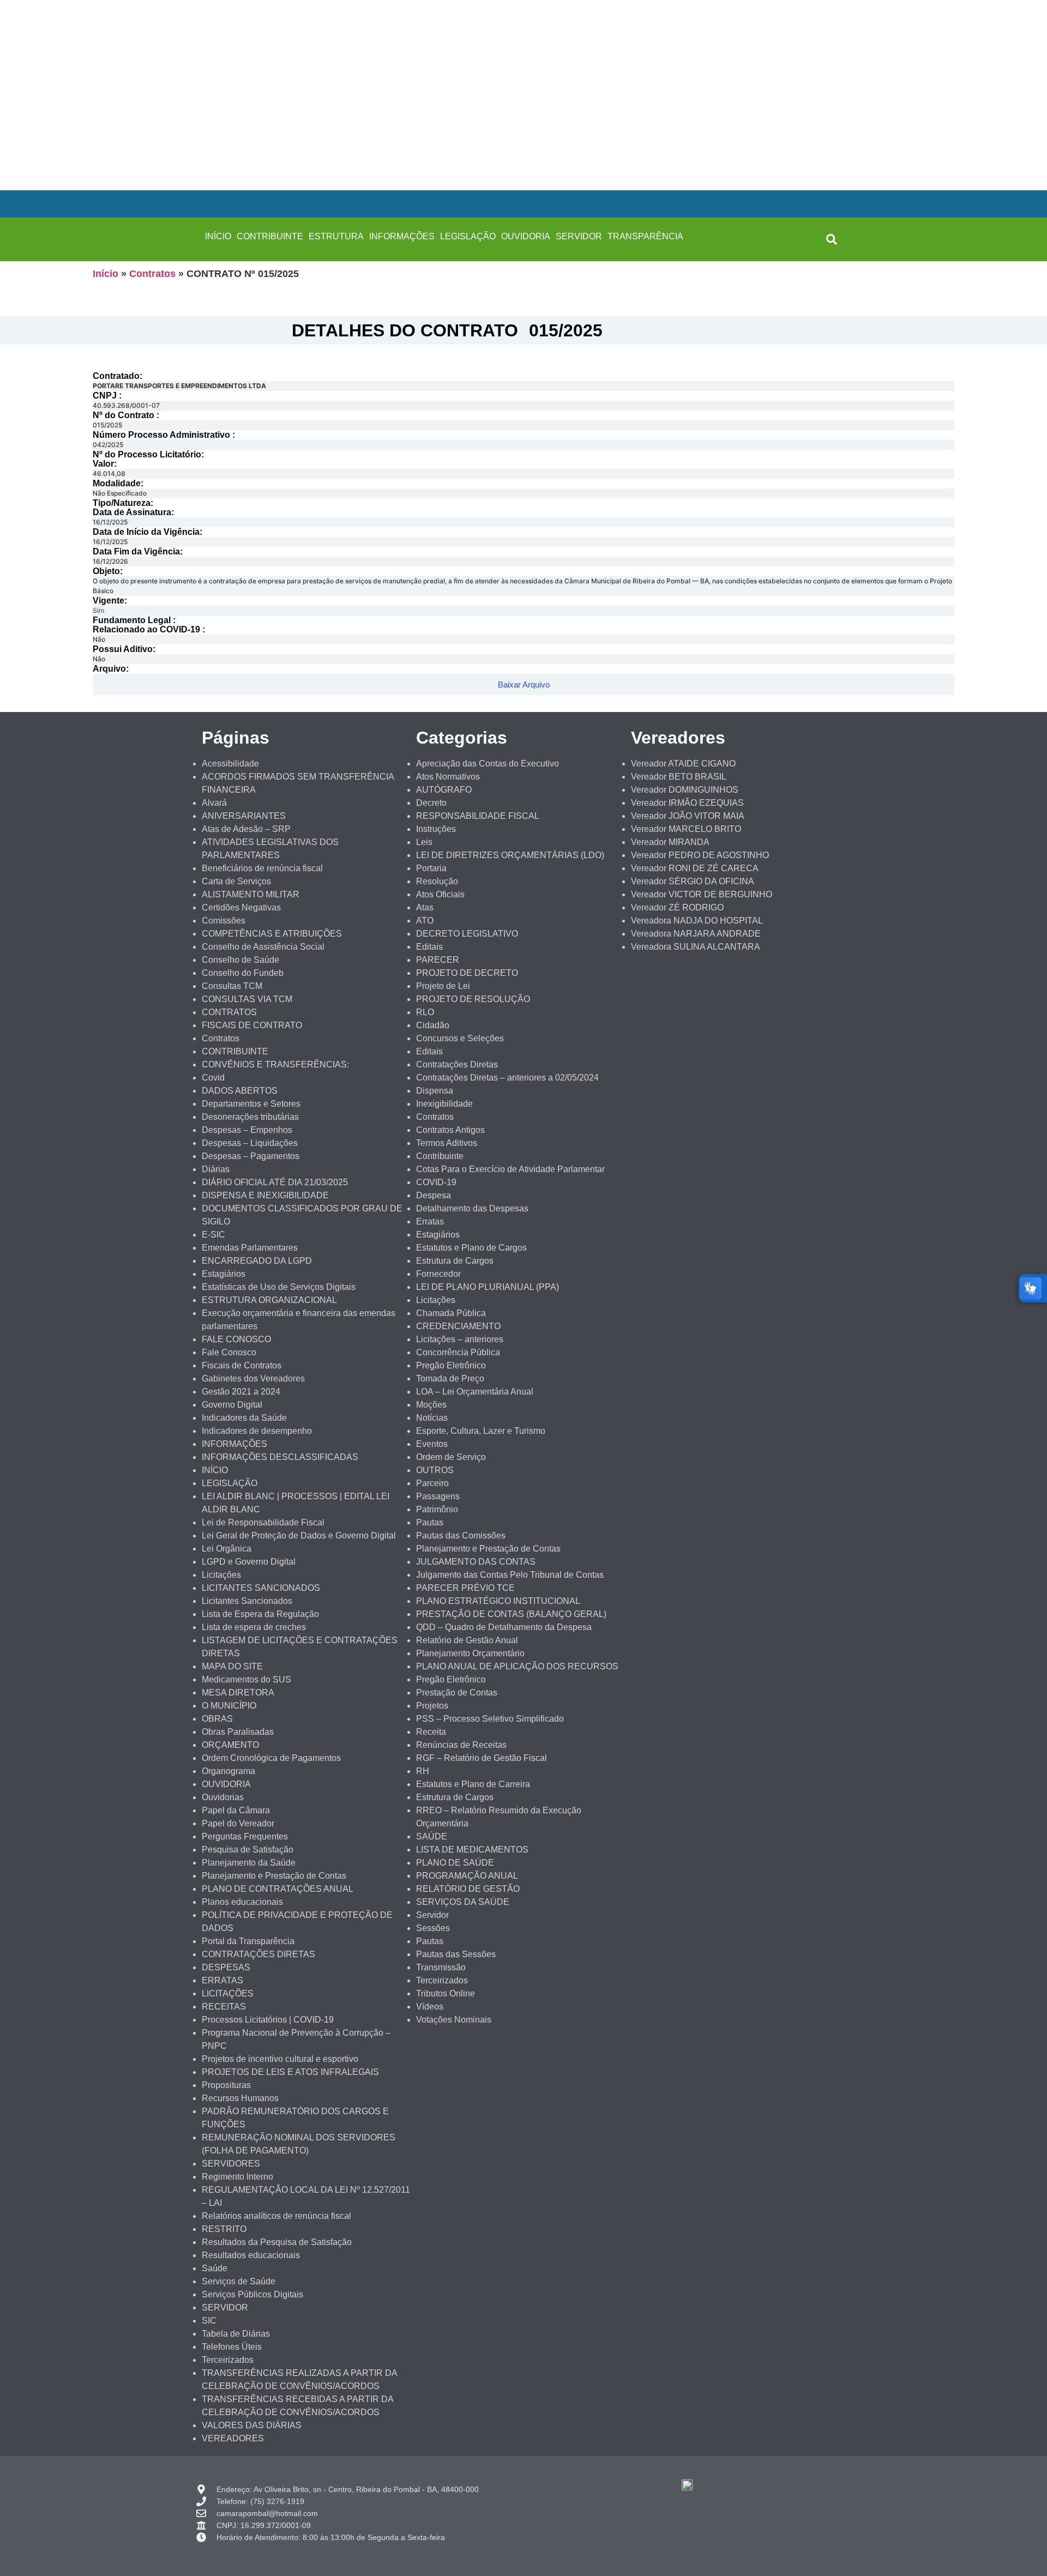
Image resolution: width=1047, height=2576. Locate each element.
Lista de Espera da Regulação (260, 1614)
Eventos (432, 1444)
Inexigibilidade (444, 1104)
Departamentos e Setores (251, 1104)
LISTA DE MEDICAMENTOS (472, 1850)
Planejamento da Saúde (249, 1863)
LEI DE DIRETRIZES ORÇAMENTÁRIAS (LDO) (510, 855)
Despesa (434, 1195)
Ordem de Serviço (451, 1457)
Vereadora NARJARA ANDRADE (696, 934)
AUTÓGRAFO (444, 790)
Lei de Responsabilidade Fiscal (263, 1522)
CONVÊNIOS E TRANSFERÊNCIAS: (275, 1064)
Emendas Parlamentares (250, 1248)
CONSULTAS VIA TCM (247, 999)
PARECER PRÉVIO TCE (465, 1588)
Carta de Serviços (236, 881)
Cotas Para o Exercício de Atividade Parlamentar (510, 1169)
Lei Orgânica (227, 1549)
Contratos (152, 274)
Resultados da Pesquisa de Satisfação (277, 2242)
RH (423, 1771)
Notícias (432, 1418)
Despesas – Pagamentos (251, 1156)
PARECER (438, 960)
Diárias (216, 1169)
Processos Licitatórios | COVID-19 (268, 2020)
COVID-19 (436, 1182)
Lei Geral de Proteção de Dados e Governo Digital (299, 1536)
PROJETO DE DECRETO (467, 973)
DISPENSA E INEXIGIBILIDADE (265, 1195)
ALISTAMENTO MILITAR (251, 894)
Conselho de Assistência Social (263, 947)
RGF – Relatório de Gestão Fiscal (482, 1758)
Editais (429, 947)
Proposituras (226, 2085)
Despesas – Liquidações (250, 1143)
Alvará (214, 803)
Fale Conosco (229, 1352)
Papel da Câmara (236, 1810)
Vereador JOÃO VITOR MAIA (688, 816)
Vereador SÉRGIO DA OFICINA (693, 881)
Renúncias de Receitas (461, 1745)
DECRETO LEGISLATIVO (467, 934)
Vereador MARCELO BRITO (686, 829)
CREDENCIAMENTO (458, 1326)
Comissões (224, 921)
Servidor (432, 1915)
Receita (431, 1732)
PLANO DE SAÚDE (455, 1863)
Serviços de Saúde (239, 2281)
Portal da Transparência (248, 1941)
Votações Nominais (454, 2020)
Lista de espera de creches (254, 1627)
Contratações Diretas (457, 1064)
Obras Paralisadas (238, 1732)
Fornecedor (438, 1274)
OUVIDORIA (526, 236)
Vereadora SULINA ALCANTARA (696, 947)
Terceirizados (228, 2360)
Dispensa (435, 1091)
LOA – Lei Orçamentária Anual (475, 1392)
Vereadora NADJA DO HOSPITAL (697, 921)
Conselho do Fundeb (243, 973)
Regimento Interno (237, 2177)
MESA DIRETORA (238, 1693)
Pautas (430, 1522)
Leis (424, 842)
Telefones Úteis (232, 2347)
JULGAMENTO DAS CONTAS (476, 1562)
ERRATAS (222, 1980)
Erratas (430, 1221)
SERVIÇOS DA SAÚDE (463, 1902)
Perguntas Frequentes (245, 1836)
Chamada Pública (451, 1313)
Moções (431, 1405)
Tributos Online (446, 1993)
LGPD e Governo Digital (249, 1562)
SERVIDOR (579, 236)
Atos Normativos (448, 777)
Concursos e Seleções (460, 1038)
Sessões (433, 1928)
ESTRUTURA (336, 236)
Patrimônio (437, 1509)
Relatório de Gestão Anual (467, 1640)
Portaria (431, 868)
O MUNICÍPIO (229, 1706)
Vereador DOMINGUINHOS (685, 790)
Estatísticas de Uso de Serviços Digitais (279, 1287)
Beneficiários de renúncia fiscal (262, 868)
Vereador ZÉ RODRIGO (677, 907)
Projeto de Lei (443, 986)
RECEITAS (224, 2007)
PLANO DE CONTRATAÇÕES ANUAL (278, 1889)
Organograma (228, 1771)
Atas (425, 907)
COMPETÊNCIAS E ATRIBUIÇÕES (272, 934)
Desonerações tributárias (250, 1117)
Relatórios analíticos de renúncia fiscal (276, 2216)
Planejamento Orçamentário (470, 1653)
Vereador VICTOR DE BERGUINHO (702, 894)
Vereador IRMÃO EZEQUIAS (687, 803)
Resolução (437, 881)
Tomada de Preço (450, 1379)
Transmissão (441, 1967)
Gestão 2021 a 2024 (241, 1392)
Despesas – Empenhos (247, 1130)
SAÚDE (432, 1836)
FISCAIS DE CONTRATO (252, 1025)
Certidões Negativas (241, 907)
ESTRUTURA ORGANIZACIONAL (269, 1300)
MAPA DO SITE (232, 1666)
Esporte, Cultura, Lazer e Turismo (481, 1431)
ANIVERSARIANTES (244, 816)
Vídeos (430, 2007)
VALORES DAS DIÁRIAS (252, 2425)
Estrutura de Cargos (455, 1261)
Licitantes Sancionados (247, 1601)
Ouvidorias (223, 1797)
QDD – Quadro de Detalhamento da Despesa (504, 1627)
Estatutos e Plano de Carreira (473, 1784)
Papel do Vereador (238, 1823)
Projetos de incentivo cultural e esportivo (280, 2059)
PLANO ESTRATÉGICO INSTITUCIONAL (498, 1601)
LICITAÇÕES (228, 1993)
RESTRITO (224, 2229)
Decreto (431, 803)
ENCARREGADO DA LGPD (257, 1261)
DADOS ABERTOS (240, 1091)
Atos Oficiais (440, 894)
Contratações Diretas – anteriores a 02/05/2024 (507, 1078)
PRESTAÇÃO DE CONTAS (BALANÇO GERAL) (511, 1614)
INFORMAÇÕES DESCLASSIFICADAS (280, 1457)
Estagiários (224, 1274)
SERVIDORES (231, 2164)
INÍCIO (218, 236)
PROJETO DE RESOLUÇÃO (473, 999)
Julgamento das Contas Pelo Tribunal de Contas (510, 1575)
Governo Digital (232, 1405)
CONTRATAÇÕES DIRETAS (258, 1954)
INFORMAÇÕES (402, 236)
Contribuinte (440, 1156)
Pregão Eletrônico (451, 1365)
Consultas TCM (232, 986)
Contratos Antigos (450, 1130)
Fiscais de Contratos (242, 1365)
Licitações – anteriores (460, 1339)
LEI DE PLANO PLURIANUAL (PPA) (488, 1287)
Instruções (436, 829)
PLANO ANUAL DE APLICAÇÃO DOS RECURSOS (517, 1666)
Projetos (432, 1706)
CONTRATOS (229, 1012)
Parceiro (432, 1483)
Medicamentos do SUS (246, 1679)
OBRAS (217, 1719)
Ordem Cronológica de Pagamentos (271, 1758)
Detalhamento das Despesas (472, 1208)
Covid (213, 1078)
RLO (425, 1012)
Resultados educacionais (251, 2255)
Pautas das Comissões (461, 1536)
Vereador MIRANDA (670, 842)
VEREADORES (233, 2438)
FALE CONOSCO (236, 1339)
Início (106, 274)
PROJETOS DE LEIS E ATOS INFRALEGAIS (290, 2072)
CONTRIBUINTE (270, 236)
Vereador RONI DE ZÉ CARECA (695, 868)
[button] (832, 239)
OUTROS (435, 1470)
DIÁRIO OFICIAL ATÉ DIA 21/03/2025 (275, 1182)
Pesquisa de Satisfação (248, 1850)
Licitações (221, 1575)
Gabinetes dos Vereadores (253, 1379)
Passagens (438, 1496)
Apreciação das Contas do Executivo (488, 764)
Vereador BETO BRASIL (679, 777)
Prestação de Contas (457, 1693)
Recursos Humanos (240, 2098)
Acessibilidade (230, 764)
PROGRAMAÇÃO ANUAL (467, 1876)
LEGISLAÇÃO (468, 236)
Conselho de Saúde (240, 960)
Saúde (215, 2268)
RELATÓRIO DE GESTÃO (468, 1889)
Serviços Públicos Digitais (252, 2294)
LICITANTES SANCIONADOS (261, 1588)
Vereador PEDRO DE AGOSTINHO (700, 855)
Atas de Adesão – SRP (246, 829)
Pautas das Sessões (456, 1954)
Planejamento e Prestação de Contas (274, 1876)
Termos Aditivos (447, 1143)
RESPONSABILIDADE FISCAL (478, 816)
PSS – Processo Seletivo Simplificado (490, 1719)
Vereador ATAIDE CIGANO (683, 764)
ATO (425, 921)
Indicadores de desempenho (257, 1431)
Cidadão (433, 1025)
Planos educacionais (242, 1902)
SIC (209, 2321)
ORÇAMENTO (230, 1745)
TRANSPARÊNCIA (645, 236)
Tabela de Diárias (236, 2334)
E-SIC (213, 1235)
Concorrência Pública (458, 1352)
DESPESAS (226, 1967)
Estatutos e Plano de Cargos (471, 1248)
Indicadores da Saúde (244, 1418)
